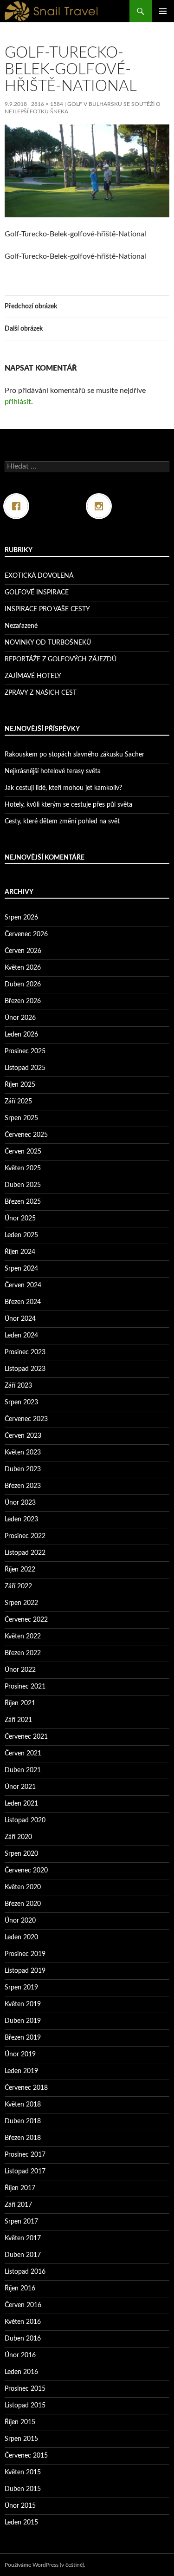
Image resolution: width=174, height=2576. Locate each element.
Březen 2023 (23, 1486)
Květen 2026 (23, 968)
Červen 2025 (23, 1152)
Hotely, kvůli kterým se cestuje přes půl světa (68, 805)
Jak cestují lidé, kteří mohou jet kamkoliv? (63, 788)
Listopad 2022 (25, 1553)
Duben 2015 (23, 2489)
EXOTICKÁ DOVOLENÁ (39, 576)
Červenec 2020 (26, 1871)
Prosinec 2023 (25, 1352)
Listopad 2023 (25, 1369)
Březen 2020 (23, 1904)
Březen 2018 (23, 2138)
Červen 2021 (23, 1754)
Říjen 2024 (20, 1252)
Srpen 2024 (21, 1269)
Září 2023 (18, 1386)
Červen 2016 (23, 2305)
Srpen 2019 (21, 1988)
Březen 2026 (23, 1001)
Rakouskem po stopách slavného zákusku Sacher (74, 755)
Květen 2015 (23, 2472)
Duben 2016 (23, 2339)
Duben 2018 (23, 2121)
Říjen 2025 (20, 1085)
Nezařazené (21, 626)
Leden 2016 (21, 2372)
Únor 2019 (20, 2054)
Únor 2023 (20, 1503)
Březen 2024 (23, 1302)
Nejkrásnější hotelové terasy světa (53, 771)
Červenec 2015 (26, 2456)
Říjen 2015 (20, 2422)
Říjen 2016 (20, 2289)
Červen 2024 (23, 1285)
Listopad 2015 (25, 2406)
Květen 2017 (23, 2238)
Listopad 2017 (25, 2172)
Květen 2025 (23, 1168)
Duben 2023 (23, 1469)
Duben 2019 (23, 2021)
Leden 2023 (21, 1520)
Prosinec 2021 (25, 1687)
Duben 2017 (23, 2255)
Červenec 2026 (26, 934)
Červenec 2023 (26, 1419)
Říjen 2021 (20, 1703)
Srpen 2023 (21, 1402)
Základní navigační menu (163, 11)
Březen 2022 (23, 1653)
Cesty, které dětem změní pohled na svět (62, 822)
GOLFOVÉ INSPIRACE (37, 593)
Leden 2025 (21, 1235)
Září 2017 (18, 2205)
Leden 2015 (21, 2523)
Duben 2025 (23, 1185)
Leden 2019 (21, 2071)
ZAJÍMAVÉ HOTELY (33, 676)
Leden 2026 (21, 1035)
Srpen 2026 (21, 918)
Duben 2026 (23, 985)
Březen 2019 (23, 2038)
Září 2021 (18, 1720)
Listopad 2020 (25, 1820)
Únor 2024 (20, 1319)
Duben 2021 (23, 1770)
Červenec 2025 (26, 1135)
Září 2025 (18, 1102)
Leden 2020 (21, 1937)
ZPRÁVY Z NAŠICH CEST (41, 693)
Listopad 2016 (25, 2272)
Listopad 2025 (25, 1068)
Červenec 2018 (26, 2088)
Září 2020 (18, 1837)
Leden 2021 (21, 1804)
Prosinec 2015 (25, 2389)
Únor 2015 (20, 2506)
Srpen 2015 (21, 2439)
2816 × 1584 (47, 104)
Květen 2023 (23, 1453)
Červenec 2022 (26, 1620)
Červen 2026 (23, 951)
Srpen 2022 (21, 1603)
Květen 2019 (23, 2004)
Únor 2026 (20, 1018)
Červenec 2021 (26, 1737)
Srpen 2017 (21, 2222)
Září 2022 (18, 1586)
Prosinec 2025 (25, 1051)
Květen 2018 (23, 2105)
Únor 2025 (20, 1219)
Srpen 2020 (21, 1854)
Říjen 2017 (20, 2188)
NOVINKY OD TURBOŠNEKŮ (48, 643)
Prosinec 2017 (25, 2155)
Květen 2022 (23, 1637)
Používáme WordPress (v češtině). (45, 2565)
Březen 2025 (23, 1202)
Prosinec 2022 (25, 1536)
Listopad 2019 (25, 1971)
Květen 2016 (23, 2322)
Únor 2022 (20, 1670)
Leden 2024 (21, 1336)
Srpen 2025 (21, 1118)
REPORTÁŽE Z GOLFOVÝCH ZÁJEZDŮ (61, 659)
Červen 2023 (23, 1436)
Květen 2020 (23, 1887)
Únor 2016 (20, 2355)
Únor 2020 (20, 1921)
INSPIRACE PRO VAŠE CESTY (47, 609)
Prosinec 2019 (25, 1954)
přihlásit (18, 402)
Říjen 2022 (20, 1570)
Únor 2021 (20, 1787)
